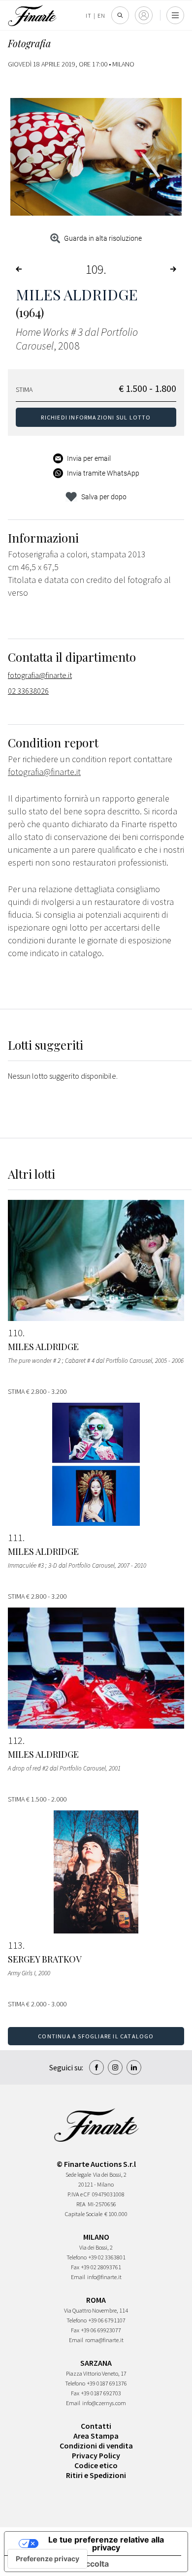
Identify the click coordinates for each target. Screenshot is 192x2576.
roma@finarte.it (104, 2340)
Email (78, 2277)
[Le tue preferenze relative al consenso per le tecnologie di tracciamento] (48, 2559)
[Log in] (144, 15)
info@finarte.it (104, 2277)
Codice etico (96, 2465)
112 (15, 1740)
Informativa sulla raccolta (61, 2564)
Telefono (77, 2257)
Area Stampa (96, 2436)
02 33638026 (28, 691)
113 (15, 1945)
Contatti (96, 2426)
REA (81, 2204)
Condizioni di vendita (96, 2446)
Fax (75, 2267)
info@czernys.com (104, 2403)
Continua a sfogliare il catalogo (96, 2036)
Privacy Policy (96, 2455)
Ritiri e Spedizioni (96, 2475)
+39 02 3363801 (107, 2257)
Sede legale (78, 2174)
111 (15, 1538)
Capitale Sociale (84, 2214)
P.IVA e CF (79, 2194)
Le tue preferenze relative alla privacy (106, 2544)
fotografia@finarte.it (40, 675)
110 (15, 1333)
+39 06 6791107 (107, 2320)
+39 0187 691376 (107, 2383)
